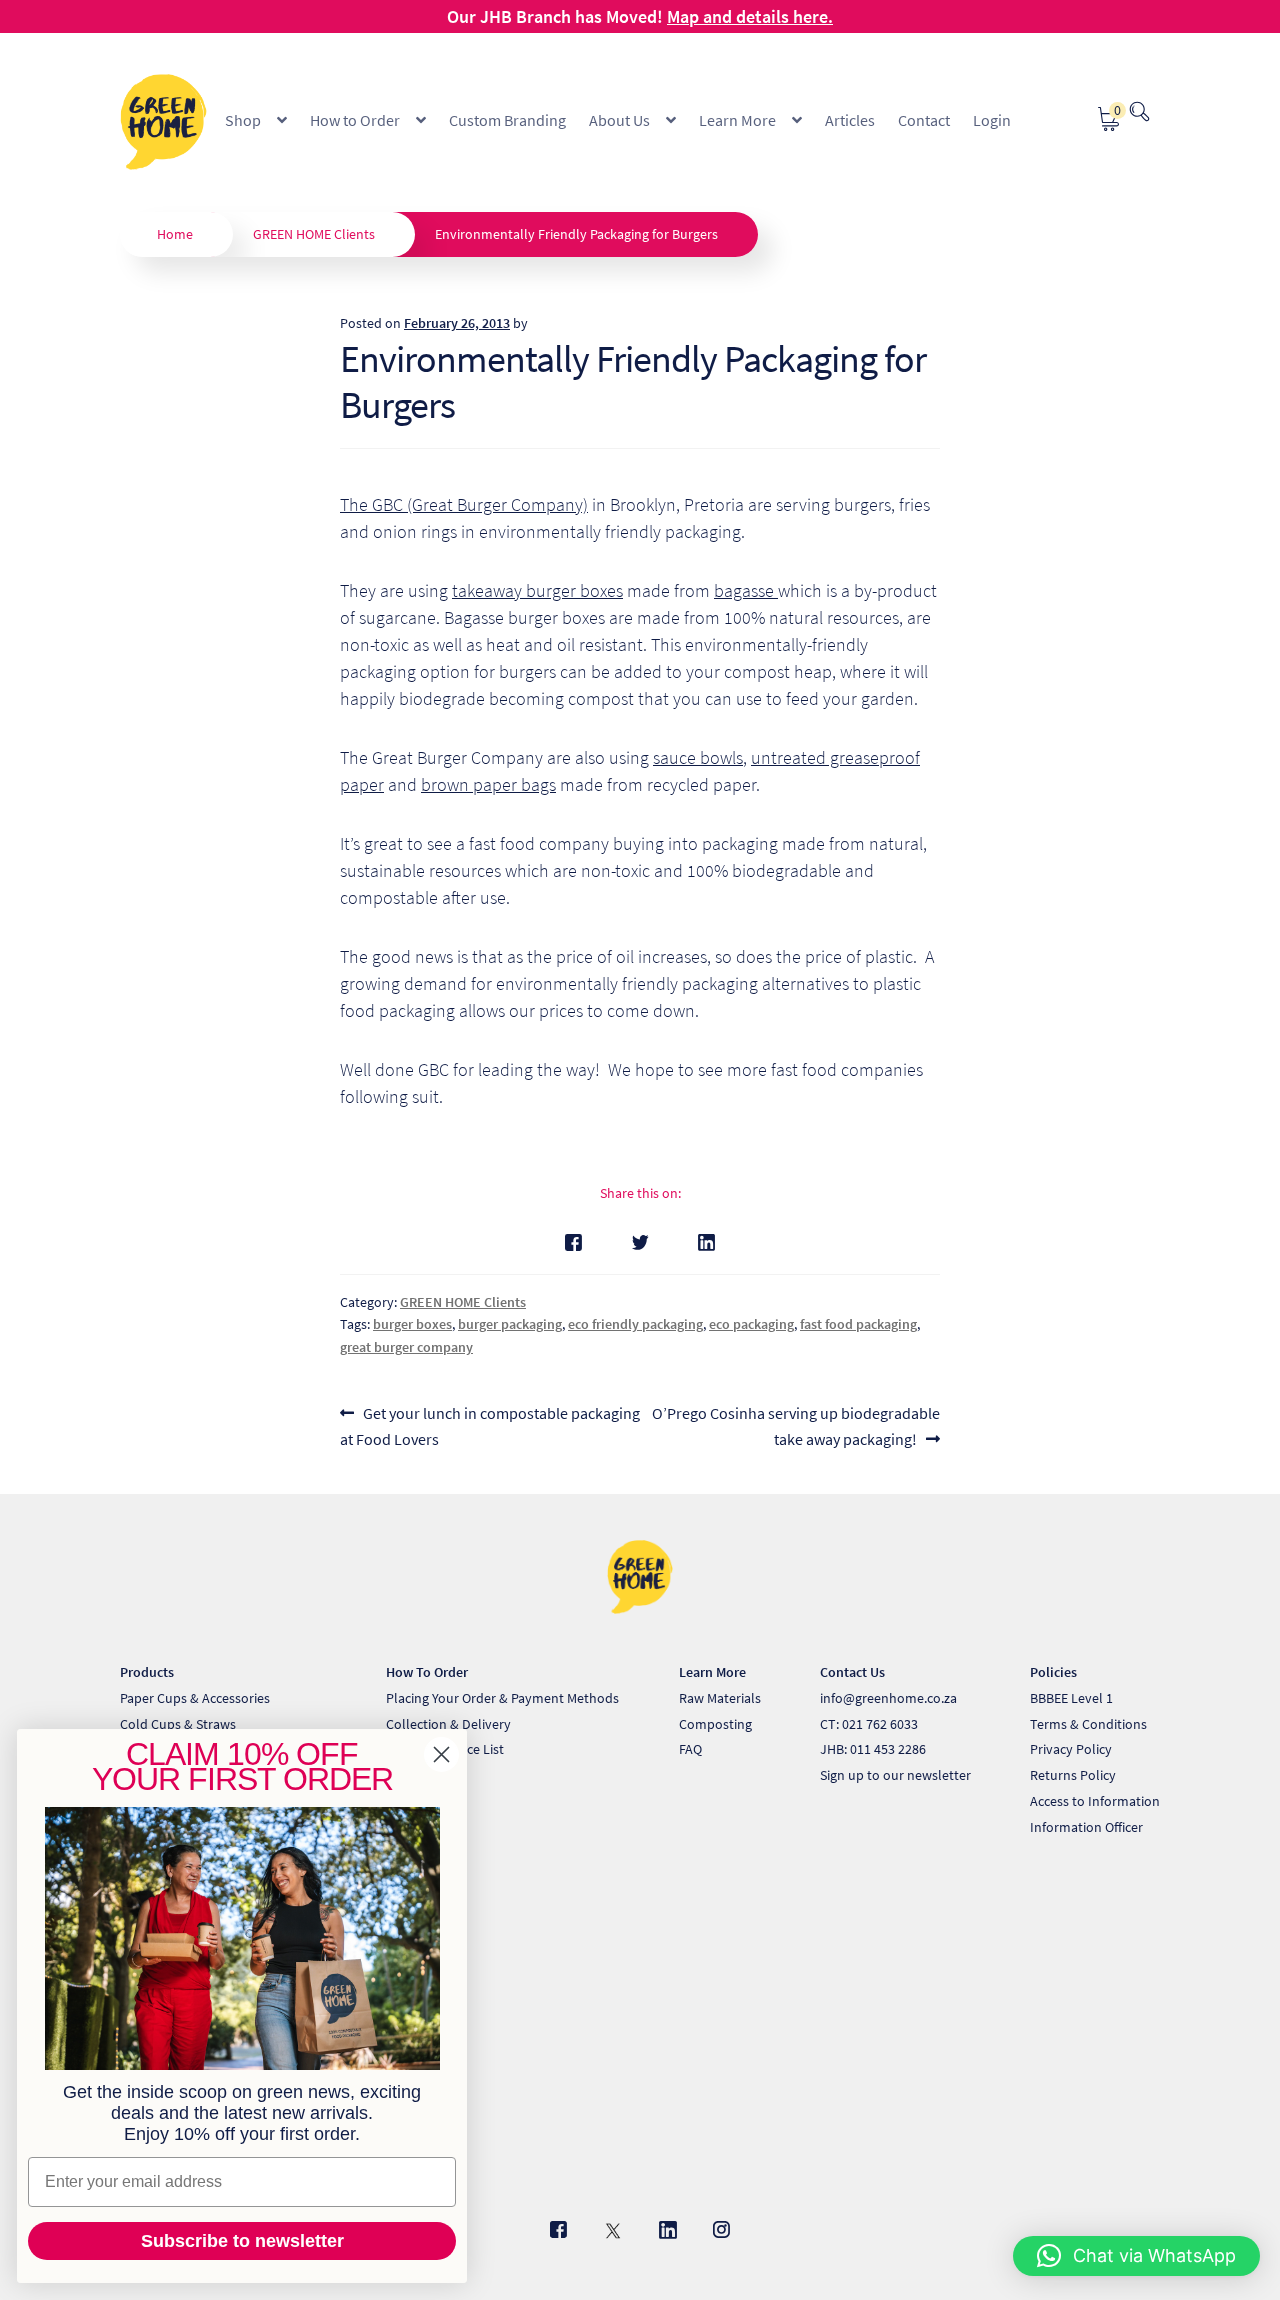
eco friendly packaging (635, 1324)
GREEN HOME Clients (314, 234)
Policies (1053, 1672)
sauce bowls (698, 757)
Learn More (737, 120)
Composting (715, 1724)
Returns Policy (1073, 1775)
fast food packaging (858, 1324)
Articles (850, 120)
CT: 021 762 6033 (869, 1724)
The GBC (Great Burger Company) (464, 504)
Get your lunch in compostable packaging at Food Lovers (490, 1425)
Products (147, 1672)
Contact (924, 120)
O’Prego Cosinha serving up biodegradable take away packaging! (795, 1425)
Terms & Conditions (1088, 1724)
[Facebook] (573, 1242)
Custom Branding (507, 120)
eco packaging (751, 1324)
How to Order (355, 120)
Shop (243, 120)
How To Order (427, 1672)
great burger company (406, 1347)
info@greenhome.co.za (888, 1698)
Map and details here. (750, 16)
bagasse (746, 590)
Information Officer (1086, 1827)
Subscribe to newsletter (242, 2241)
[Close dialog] (441, 1754)
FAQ (690, 1749)
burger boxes (412, 1324)
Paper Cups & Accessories (195, 1698)
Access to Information (1095, 1801)
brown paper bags (488, 784)
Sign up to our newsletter (895, 1775)
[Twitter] (640, 1242)
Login (992, 120)
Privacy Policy (1071, 1749)
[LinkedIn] (706, 1242)
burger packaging (510, 1324)
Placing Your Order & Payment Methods (502, 1698)
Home (175, 234)
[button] (1136, 2256)
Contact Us (852, 1672)
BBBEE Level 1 (1071, 1698)
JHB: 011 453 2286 (873, 1749)
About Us (619, 120)
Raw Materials (720, 1698)
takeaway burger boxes (537, 590)
